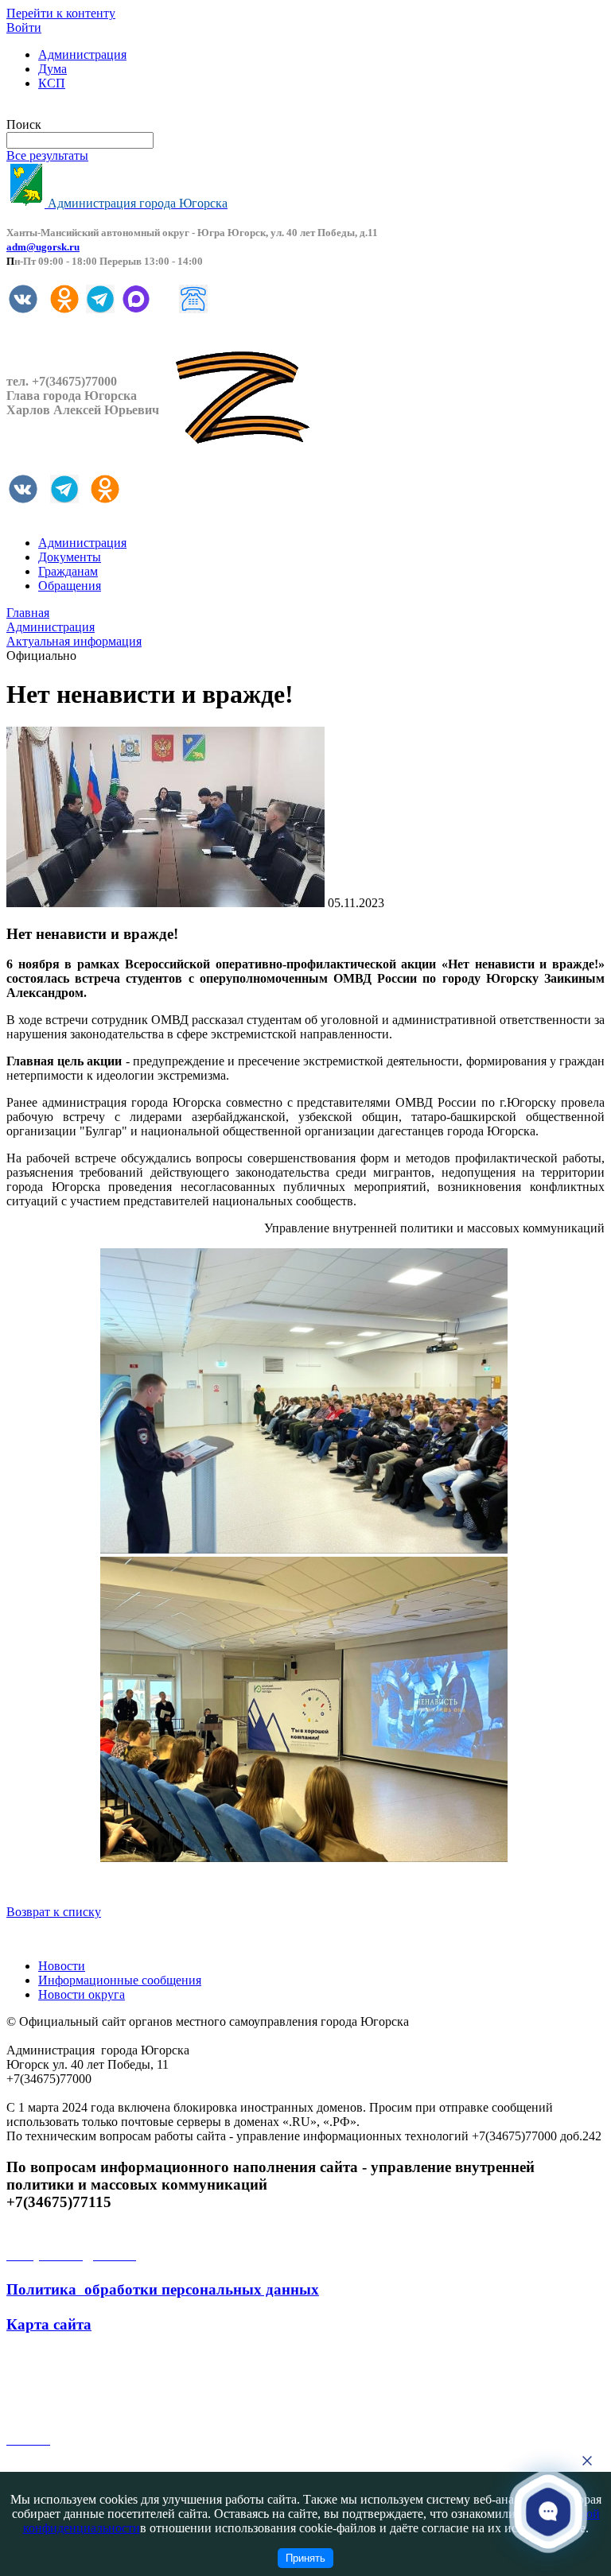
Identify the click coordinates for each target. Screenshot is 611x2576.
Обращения (70, 586)
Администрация (82, 54)
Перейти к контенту (61, 13)
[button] (549, 2511)
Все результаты (47, 155)
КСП (52, 83)
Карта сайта (49, 2324)
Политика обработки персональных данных (163, 2289)
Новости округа (82, 1994)
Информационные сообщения (120, 1980)
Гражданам (68, 571)
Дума (53, 69)
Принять (305, 2558)
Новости (62, 1966)
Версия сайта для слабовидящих (94, 110)
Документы (70, 557)
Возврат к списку (54, 1912)
